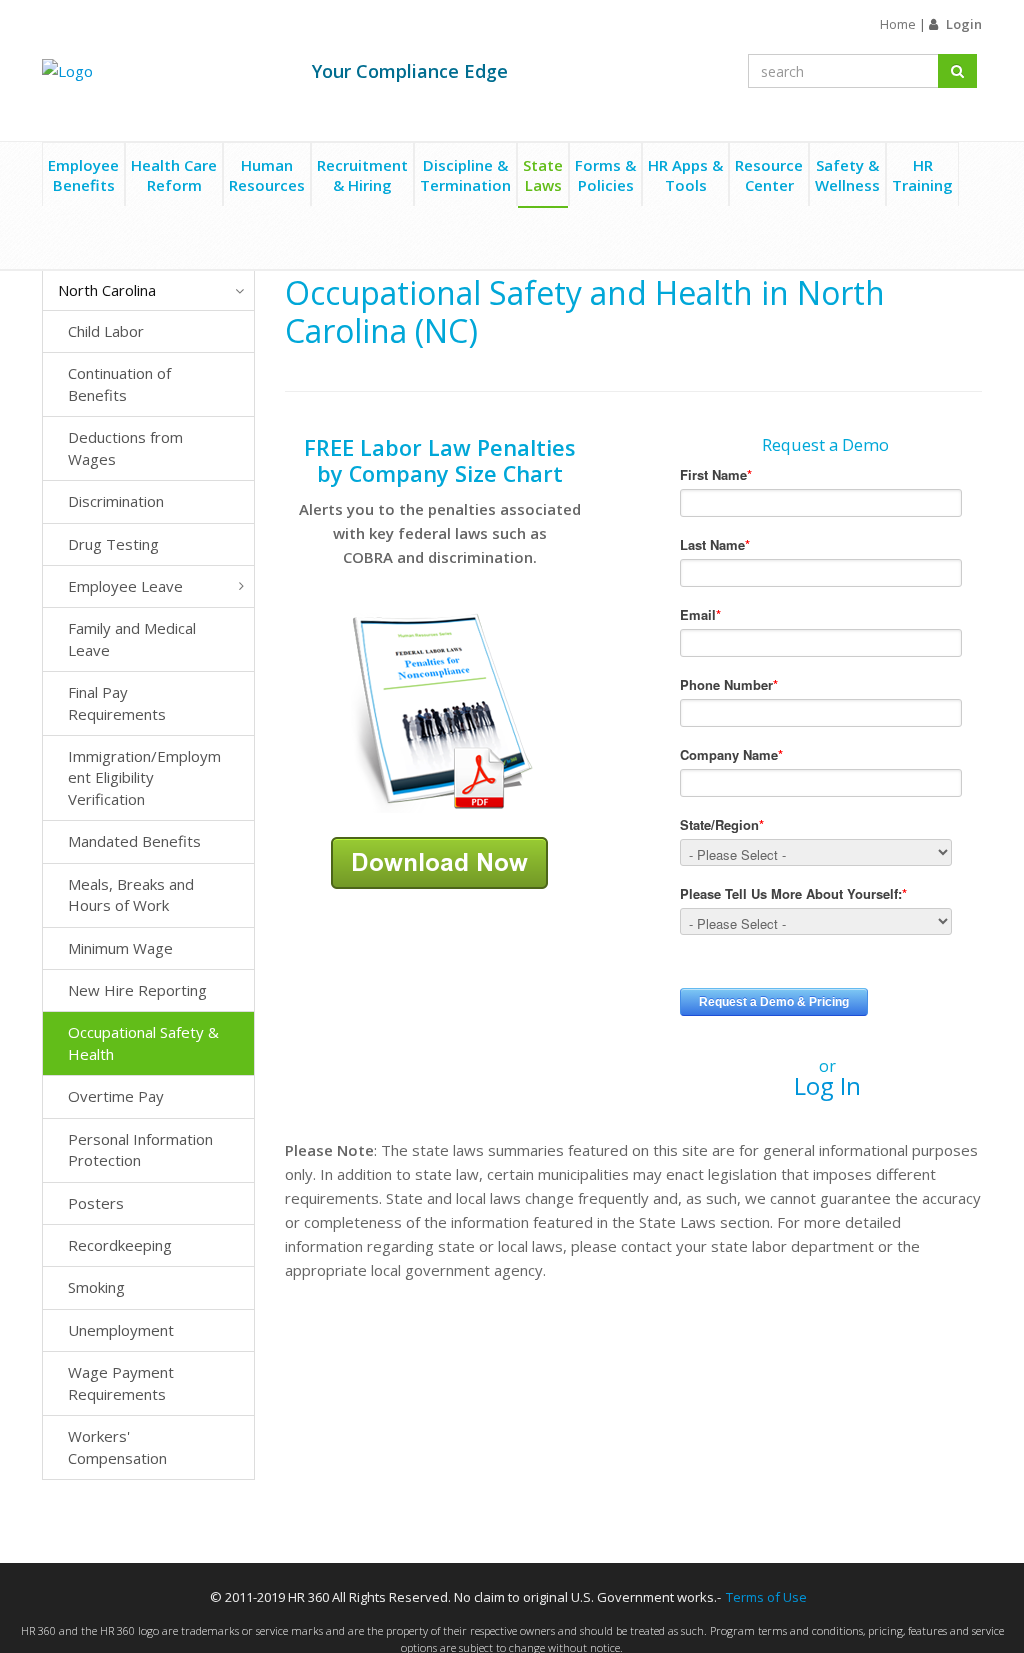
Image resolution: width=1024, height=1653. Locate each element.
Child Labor (106, 331)
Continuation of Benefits (119, 383)
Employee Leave (125, 586)
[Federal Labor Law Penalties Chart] (440, 711)
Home (898, 24)
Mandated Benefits (134, 841)
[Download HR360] (439, 861)
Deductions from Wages (125, 447)
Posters (96, 1203)
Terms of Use (766, 1597)
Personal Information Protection (140, 1149)
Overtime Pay (116, 1096)
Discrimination (116, 501)
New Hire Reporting (137, 990)
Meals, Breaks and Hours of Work (131, 894)
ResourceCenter (769, 175)
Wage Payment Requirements (121, 1382)
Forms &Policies (605, 175)
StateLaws (543, 175)
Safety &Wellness (847, 175)
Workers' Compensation (117, 1446)
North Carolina (107, 290)
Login (964, 24)
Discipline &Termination (465, 175)
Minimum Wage (120, 948)
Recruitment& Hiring (362, 175)
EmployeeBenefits (83, 175)
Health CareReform (174, 175)
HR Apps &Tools (685, 175)
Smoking (96, 1287)
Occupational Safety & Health (143, 1042)
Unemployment (121, 1330)
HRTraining (922, 175)
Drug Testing (113, 544)
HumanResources (267, 175)
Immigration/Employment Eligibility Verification (144, 777)
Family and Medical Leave (132, 638)
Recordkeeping (120, 1245)
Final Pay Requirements (117, 702)
